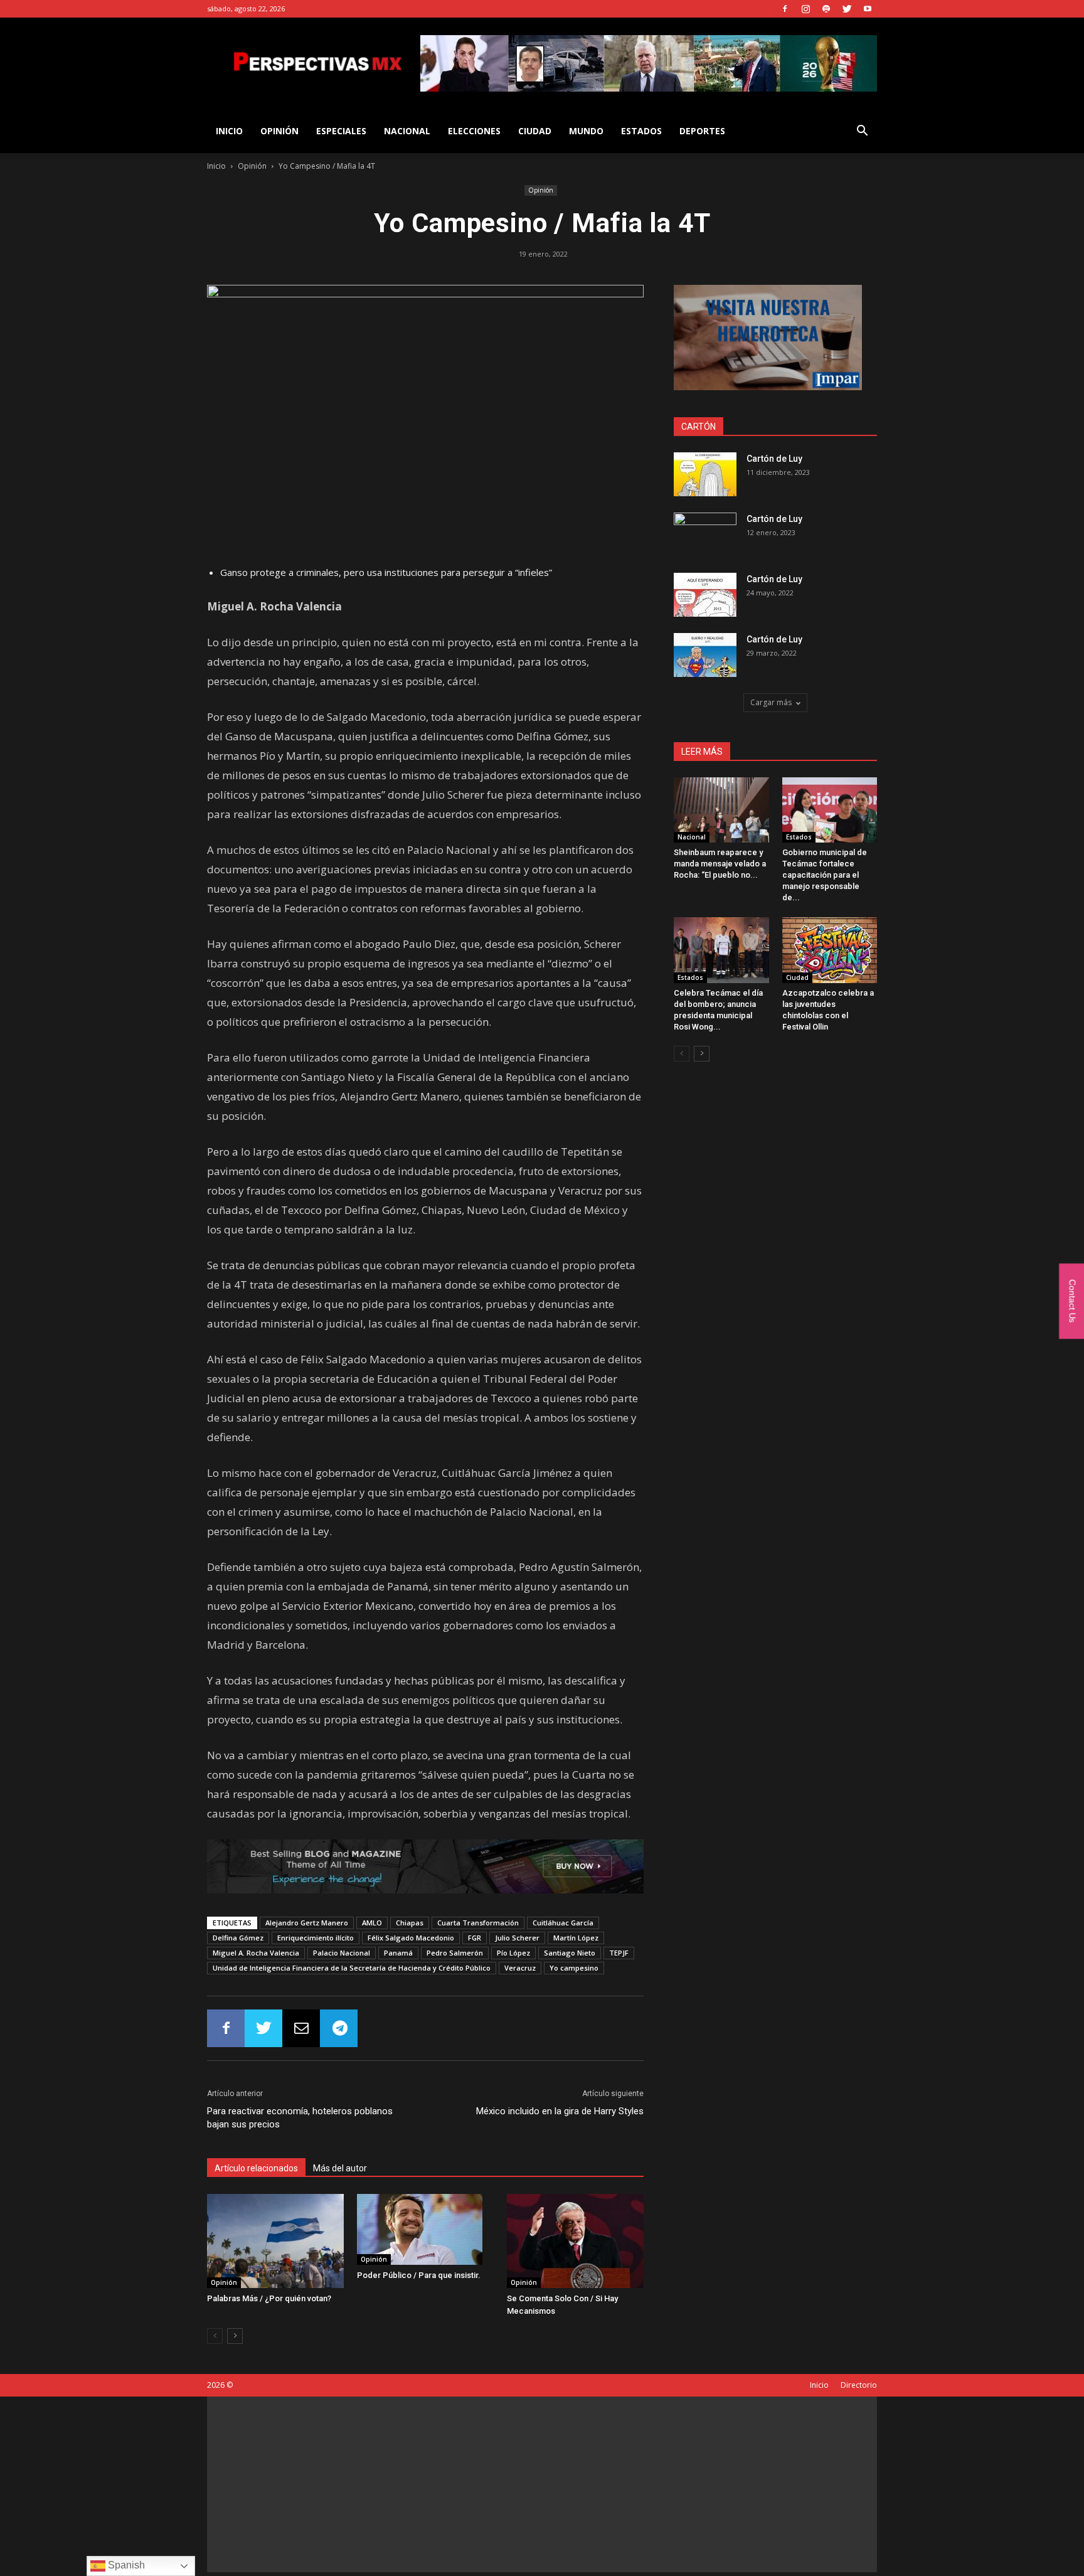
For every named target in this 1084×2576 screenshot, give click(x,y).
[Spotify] (826, 9)
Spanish (125, 2565)
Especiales (341, 131)
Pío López (513, 1953)
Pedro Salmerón (455, 1953)
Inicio (216, 166)
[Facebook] (785, 9)
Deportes (702, 131)
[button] (862, 132)
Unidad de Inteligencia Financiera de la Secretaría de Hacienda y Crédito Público (352, 1968)
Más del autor (340, 2168)
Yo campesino (574, 1968)
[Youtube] (868, 9)
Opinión (279, 131)
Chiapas (410, 1923)
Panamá (398, 1953)
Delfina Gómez (238, 1938)
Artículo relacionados (256, 2168)
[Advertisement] (542, 2484)
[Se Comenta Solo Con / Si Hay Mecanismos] (575, 2241)
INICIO (229, 131)
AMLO (372, 1923)
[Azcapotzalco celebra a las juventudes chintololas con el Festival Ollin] (830, 950)
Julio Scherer (517, 1938)
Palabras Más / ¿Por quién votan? (269, 2298)
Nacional (407, 131)
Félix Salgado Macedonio (411, 1938)
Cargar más (771, 702)
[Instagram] (805, 9)
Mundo (586, 131)
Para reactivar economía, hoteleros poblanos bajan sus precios (300, 2118)
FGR (475, 1938)
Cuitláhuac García (563, 1923)
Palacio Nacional (342, 1953)
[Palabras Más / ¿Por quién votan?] (275, 2241)
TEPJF (619, 1953)
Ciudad (535, 131)
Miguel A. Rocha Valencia (256, 1953)
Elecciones (474, 131)
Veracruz (520, 1968)
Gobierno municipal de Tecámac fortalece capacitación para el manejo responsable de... (825, 875)
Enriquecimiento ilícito (316, 1938)
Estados (641, 131)
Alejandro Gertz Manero (307, 1923)
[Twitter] (847, 9)
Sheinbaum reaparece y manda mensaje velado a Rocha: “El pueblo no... (720, 864)
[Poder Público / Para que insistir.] (425, 2229)
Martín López (576, 1938)
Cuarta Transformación (478, 1923)
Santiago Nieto (570, 1953)
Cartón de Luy (774, 459)
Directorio (859, 2385)
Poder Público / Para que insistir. (419, 2275)
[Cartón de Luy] (705, 474)
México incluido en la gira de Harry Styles (560, 2111)
